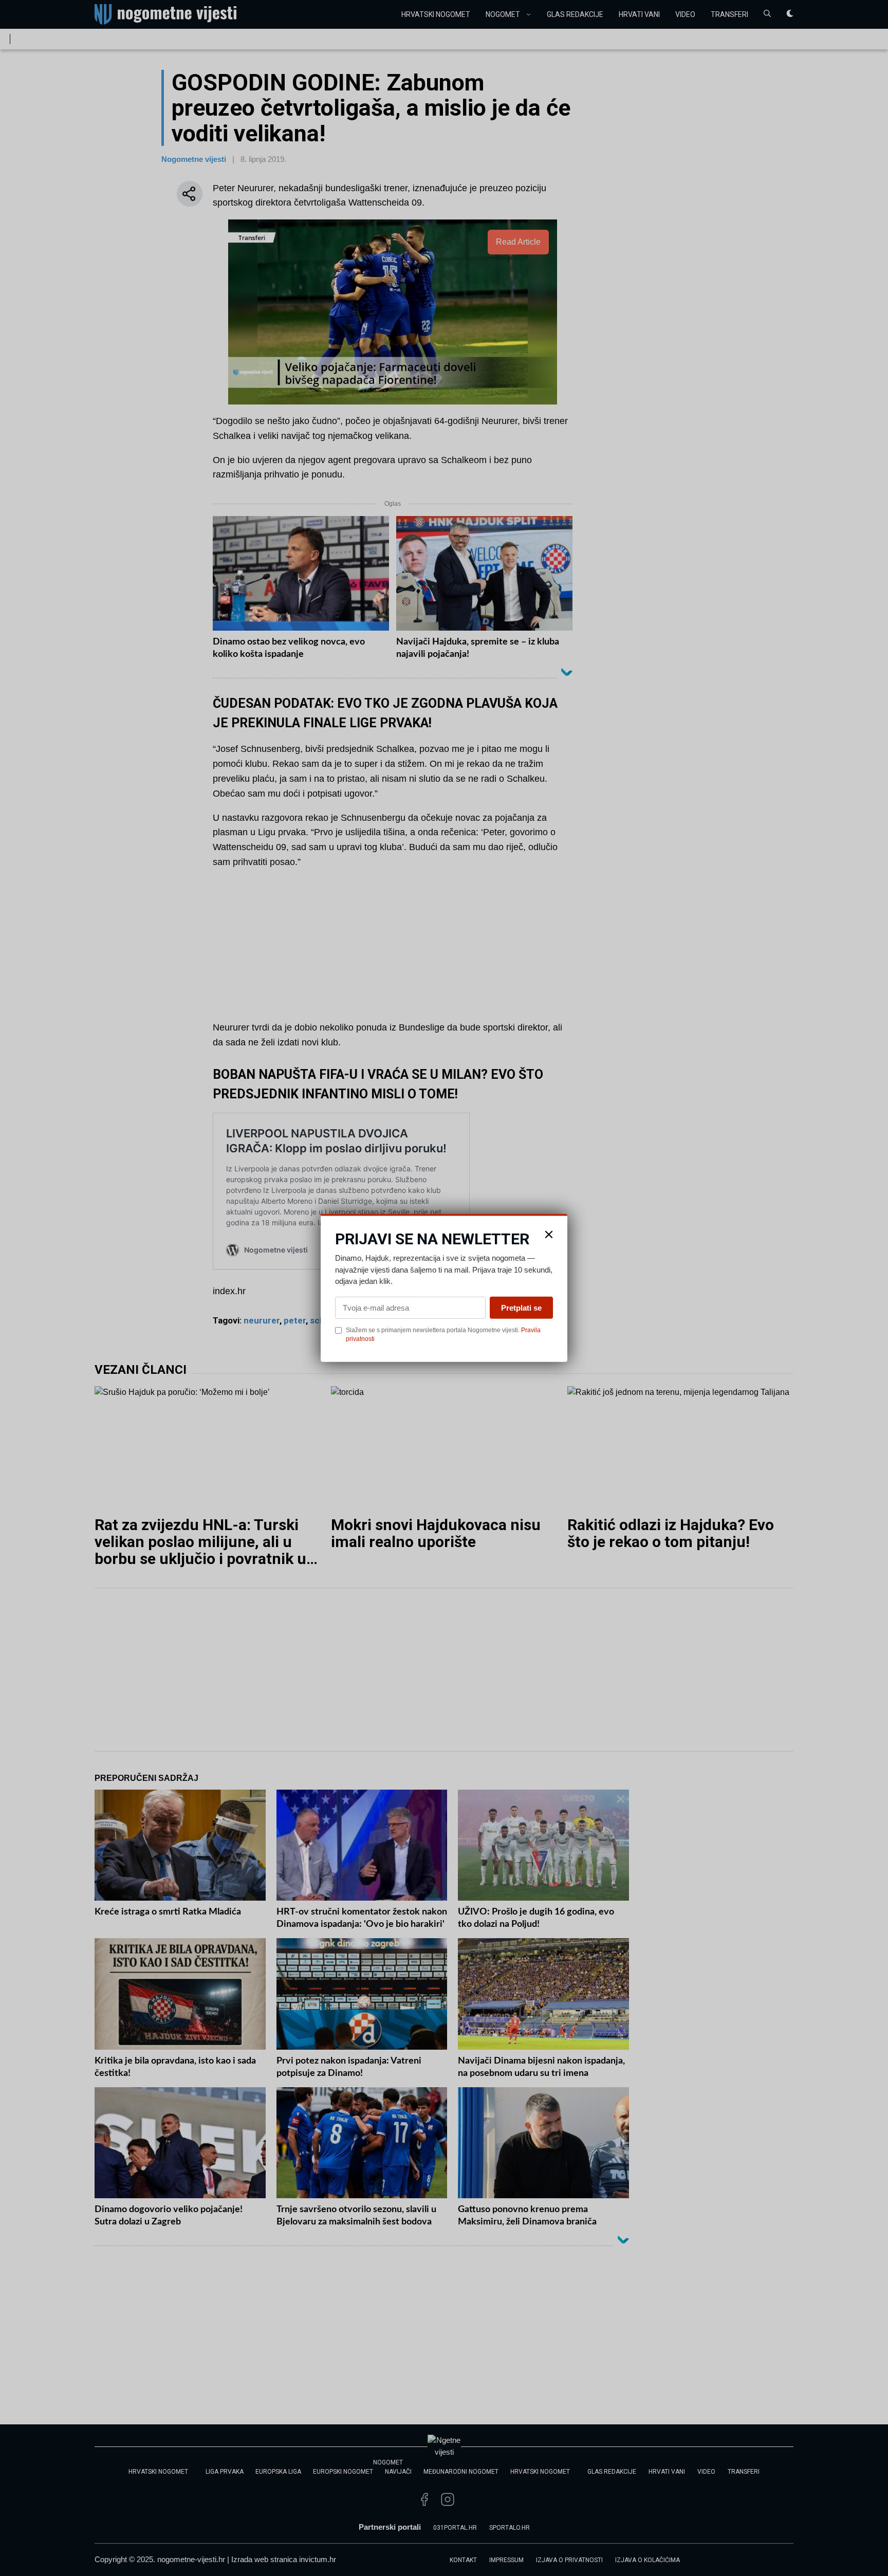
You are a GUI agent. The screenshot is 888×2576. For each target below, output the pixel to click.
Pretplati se (521, 1307)
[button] (549, 1235)
